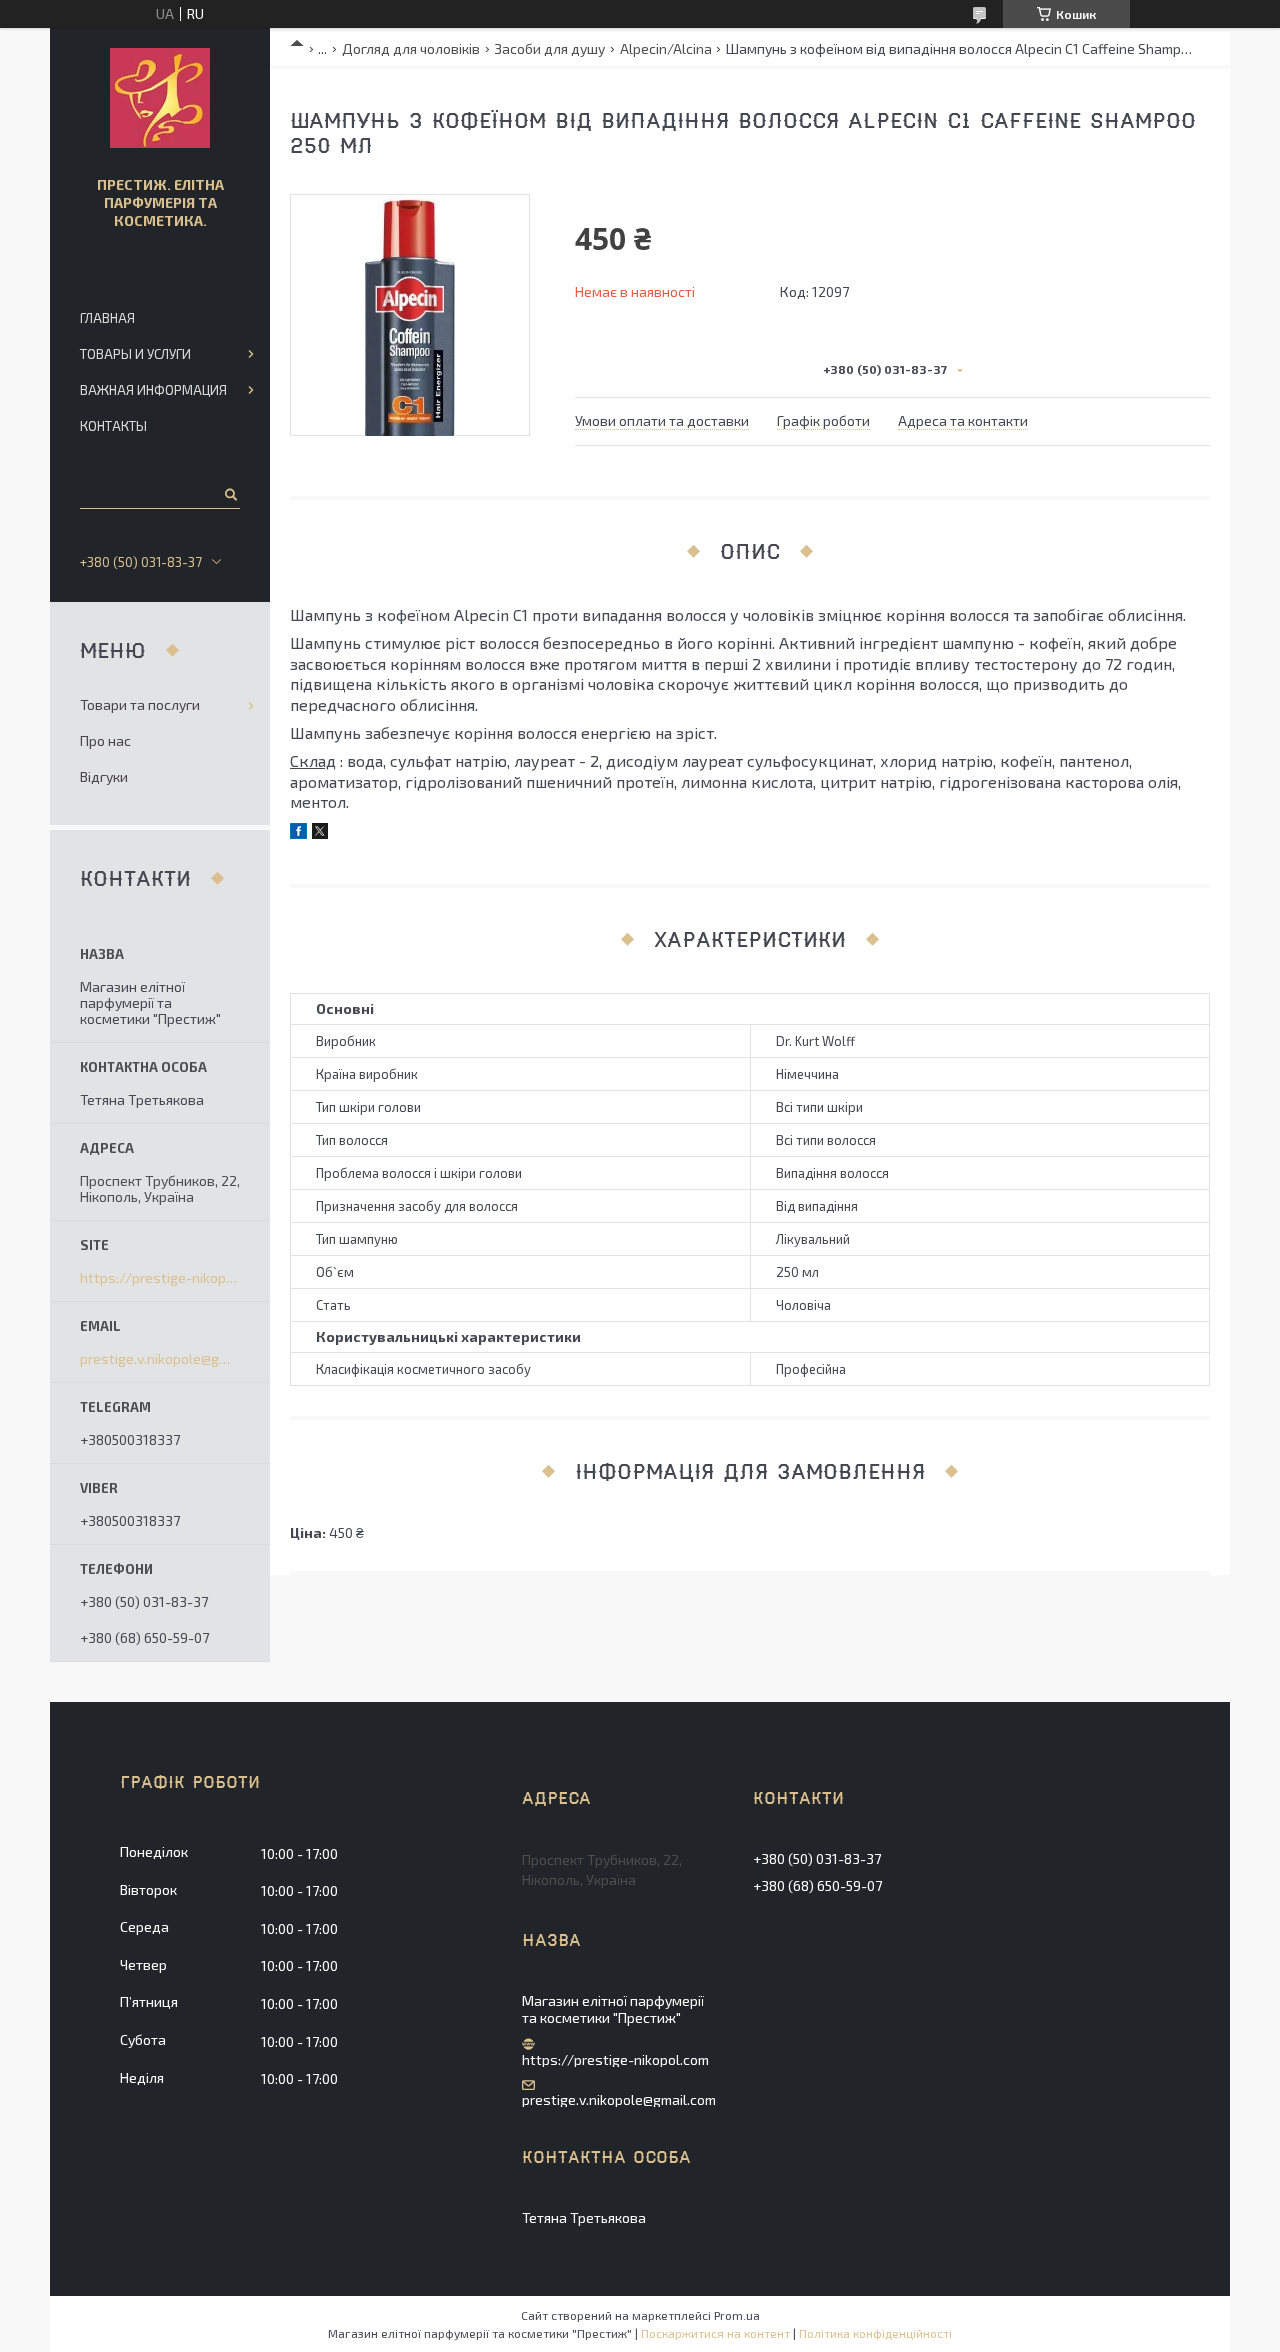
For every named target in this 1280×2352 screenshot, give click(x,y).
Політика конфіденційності (875, 2333)
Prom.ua (737, 2315)
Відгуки (104, 776)
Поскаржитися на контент (715, 2333)
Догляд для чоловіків (411, 48)
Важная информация (153, 390)
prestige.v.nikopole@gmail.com (160, 1359)
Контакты (113, 426)
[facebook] (298, 833)
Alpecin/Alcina (666, 48)
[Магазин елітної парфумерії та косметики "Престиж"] (160, 98)
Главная (107, 318)
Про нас (105, 740)
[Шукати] (229, 494)
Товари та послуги (140, 704)
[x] (320, 833)
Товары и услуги (135, 354)
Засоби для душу (549, 48)
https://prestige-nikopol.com (160, 1278)
